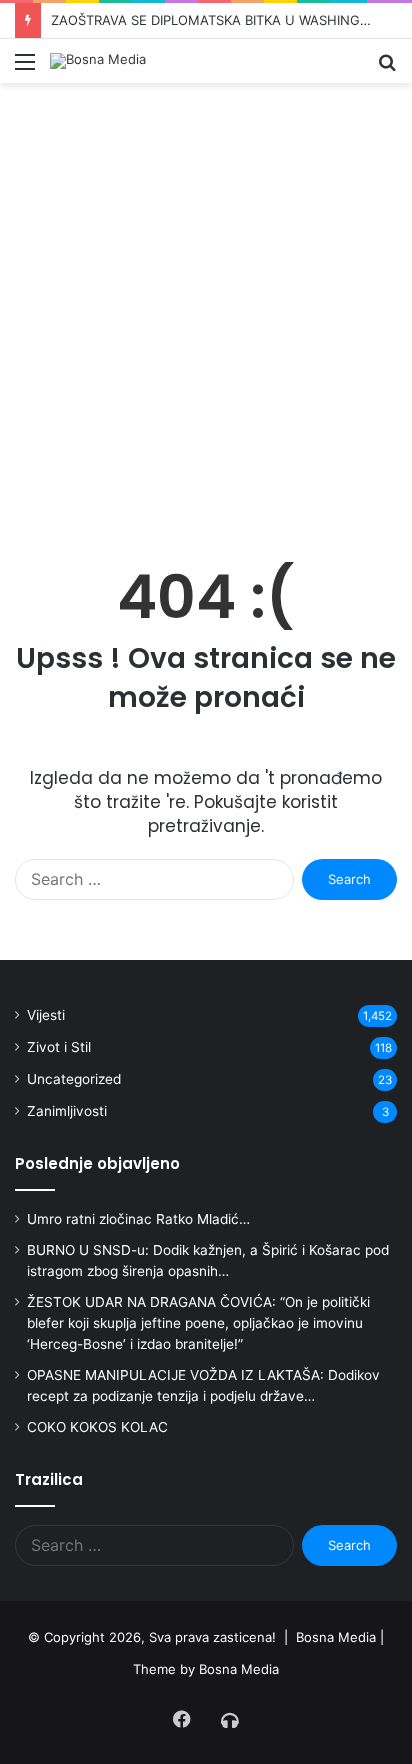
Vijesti (46, 1015)
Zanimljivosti (67, 1111)
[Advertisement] (206, 319)
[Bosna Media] (98, 61)
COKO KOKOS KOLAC (97, 1427)
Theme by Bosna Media (206, 1669)
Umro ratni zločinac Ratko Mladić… (138, 1219)
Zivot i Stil (59, 1047)
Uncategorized (74, 1079)
